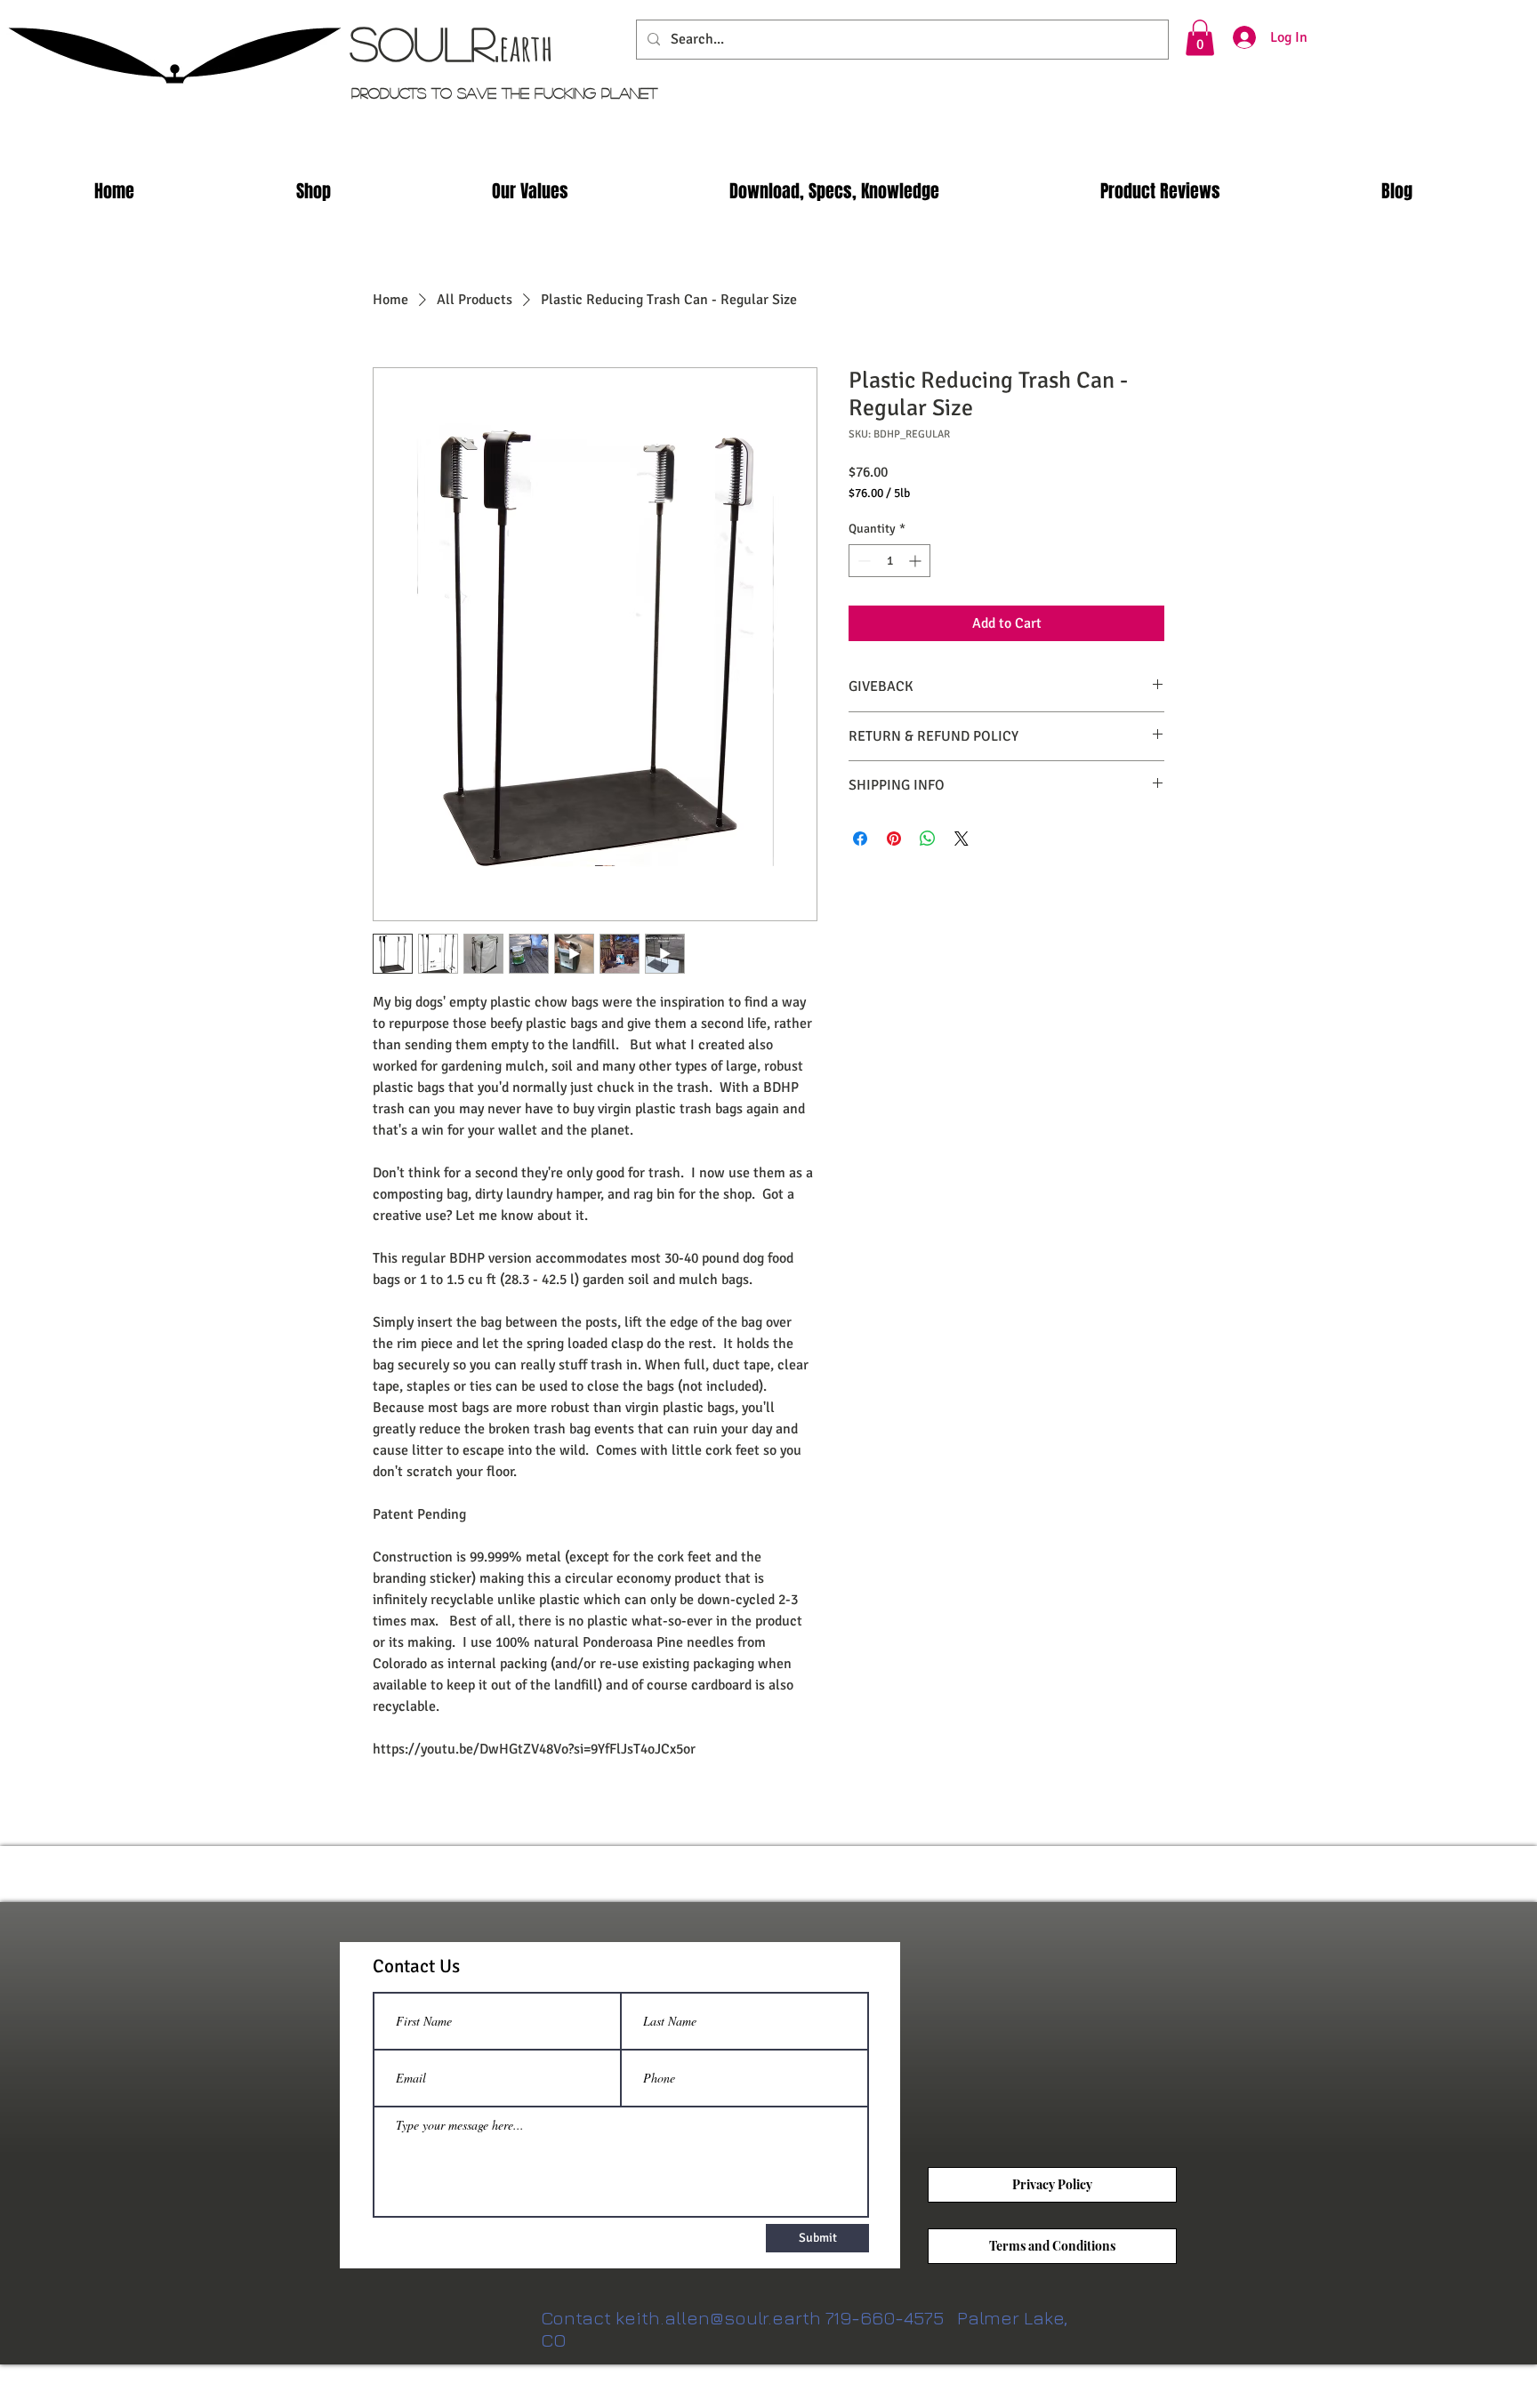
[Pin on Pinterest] (894, 839)
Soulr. (424, 43)
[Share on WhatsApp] (928, 839)
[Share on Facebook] (860, 839)
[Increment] (917, 561)
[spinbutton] (889, 561)
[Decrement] (862, 561)
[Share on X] (962, 839)
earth (526, 47)
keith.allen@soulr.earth (718, 2318)
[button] (1200, 38)
